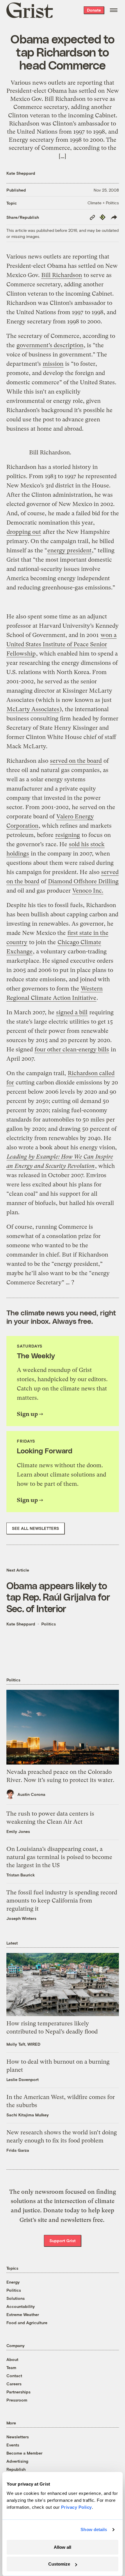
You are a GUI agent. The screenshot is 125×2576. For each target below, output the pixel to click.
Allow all (63, 2547)
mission (53, 364)
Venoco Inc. (88, 891)
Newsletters (18, 2437)
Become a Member (24, 2453)
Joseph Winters (21, 1918)
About (12, 2359)
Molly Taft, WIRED (23, 2044)
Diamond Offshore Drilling (83, 881)
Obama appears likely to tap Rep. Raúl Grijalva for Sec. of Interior (58, 1597)
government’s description (50, 345)
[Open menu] (114, 10)
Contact (14, 2376)
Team (11, 2367)
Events (13, 2445)
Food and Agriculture (27, 2323)
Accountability (21, 2306)
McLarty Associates (33, 709)
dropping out (24, 532)
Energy (13, 2282)
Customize (59, 2564)
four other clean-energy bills (72, 1049)
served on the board (76, 761)
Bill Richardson (62, 275)
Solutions (16, 2298)
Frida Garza (18, 2150)
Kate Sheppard (21, 173)
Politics (49, 1624)
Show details (94, 2529)
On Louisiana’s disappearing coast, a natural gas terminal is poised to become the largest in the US (59, 1857)
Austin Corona (31, 1794)
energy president (69, 550)
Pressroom (17, 2400)
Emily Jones (18, 1831)
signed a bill (72, 1012)
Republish (16, 2469)
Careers (14, 2384)
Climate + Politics (103, 203)
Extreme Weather (23, 2314)
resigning (68, 835)
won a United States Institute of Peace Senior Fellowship (61, 644)
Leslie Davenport (23, 2079)
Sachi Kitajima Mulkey (28, 2115)
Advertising (17, 2461)
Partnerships (18, 2392)
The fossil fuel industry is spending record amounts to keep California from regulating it (62, 1901)
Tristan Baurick (21, 1875)
